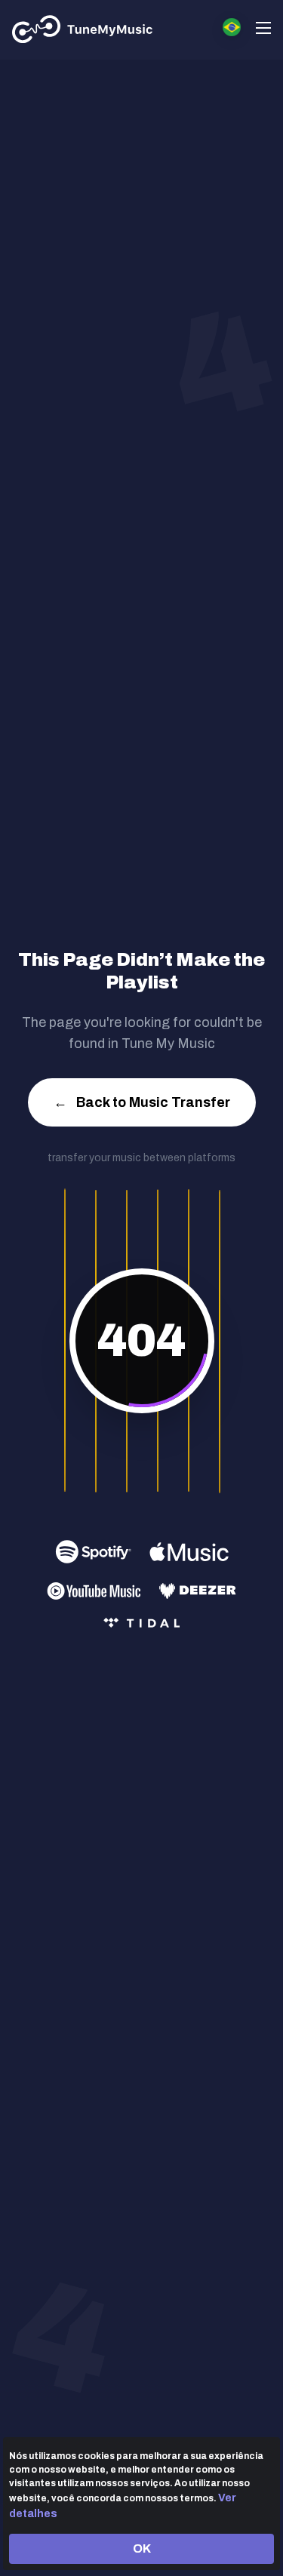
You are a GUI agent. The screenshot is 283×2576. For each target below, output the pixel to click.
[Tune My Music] (83, 29)
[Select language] (232, 27)
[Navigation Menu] (263, 30)
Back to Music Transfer (142, 1102)
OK (142, 2548)
